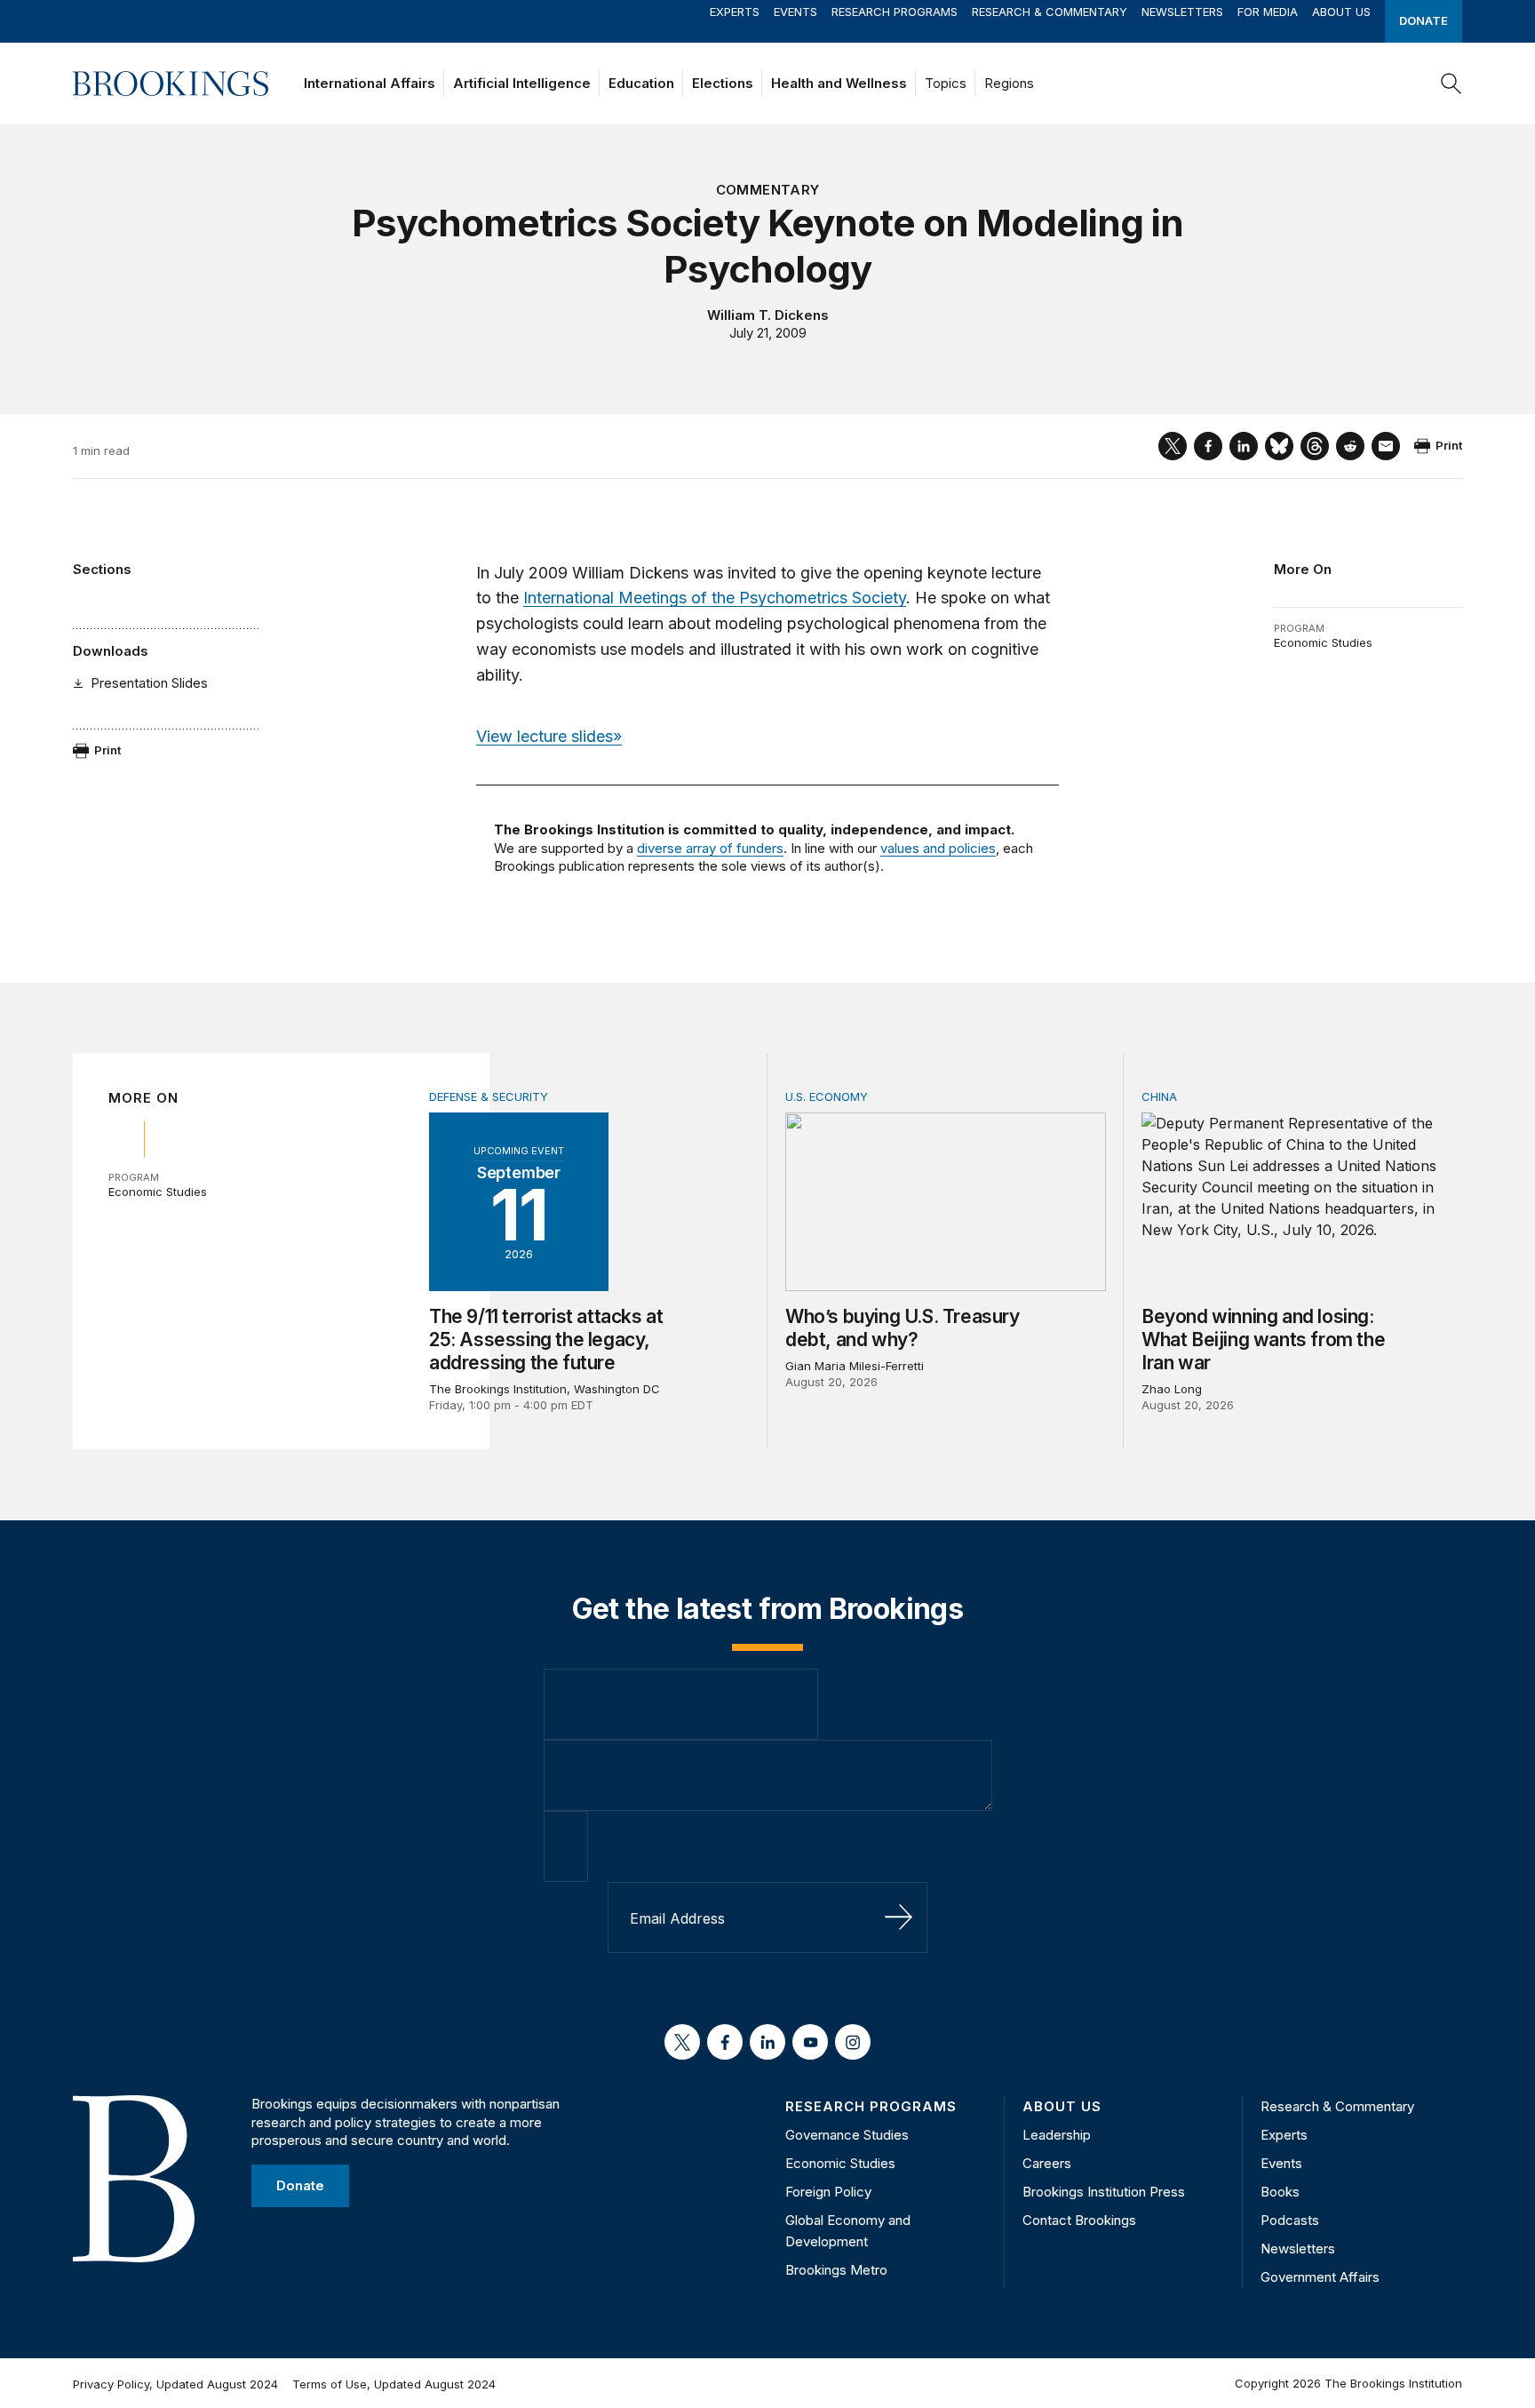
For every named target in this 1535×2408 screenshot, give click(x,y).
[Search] (1451, 84)
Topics (946, 83)
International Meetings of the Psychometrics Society (715, 598)
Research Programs (895, 12)
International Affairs (370, 83)
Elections (723, 83)
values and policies (938, 848)
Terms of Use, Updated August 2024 (394, 2384)
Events (795, 12)
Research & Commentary (1050, 12)
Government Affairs (1320, 2277)
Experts (735, 12)
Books (1280, 2192)
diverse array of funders (710, 848)
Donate (1424, 20)
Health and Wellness (839, 83)
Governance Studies (847, 2135)
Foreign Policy (828, 2192)
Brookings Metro (836, 2270)
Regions (1009, 83)
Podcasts (1290, 2220)
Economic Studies (1323, 642)
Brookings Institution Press (1104, 2192)
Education (641, 83)
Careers (1047, 2163)
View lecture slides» (549, 736)
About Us (1341, 12)
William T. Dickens (768, 315)
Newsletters (1182, 12)
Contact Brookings (1079, 2220)
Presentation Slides (149, 683)
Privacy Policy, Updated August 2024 (175, 2384)
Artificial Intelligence (522, 83)
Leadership (1057, 2135)
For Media (1268, 12)
